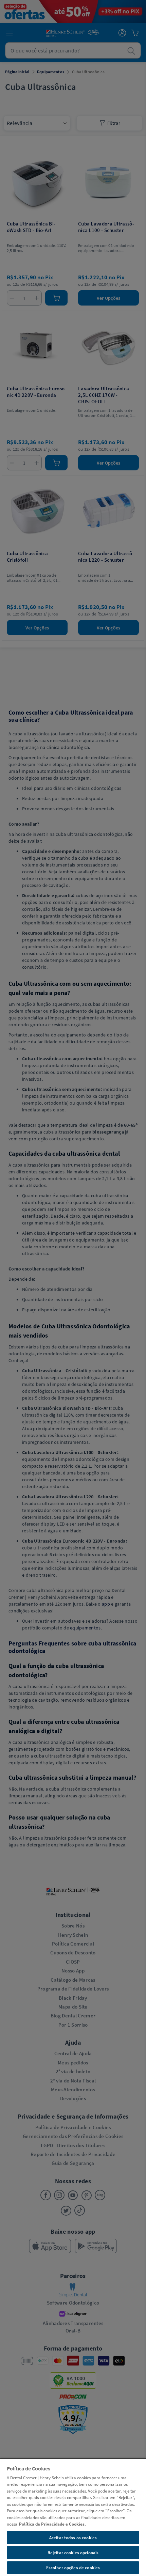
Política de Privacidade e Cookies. (52, 2524)
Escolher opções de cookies (73, 2568)
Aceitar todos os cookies (73, 2538)
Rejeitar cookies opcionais (73, 2553)
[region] (73, 2517)
